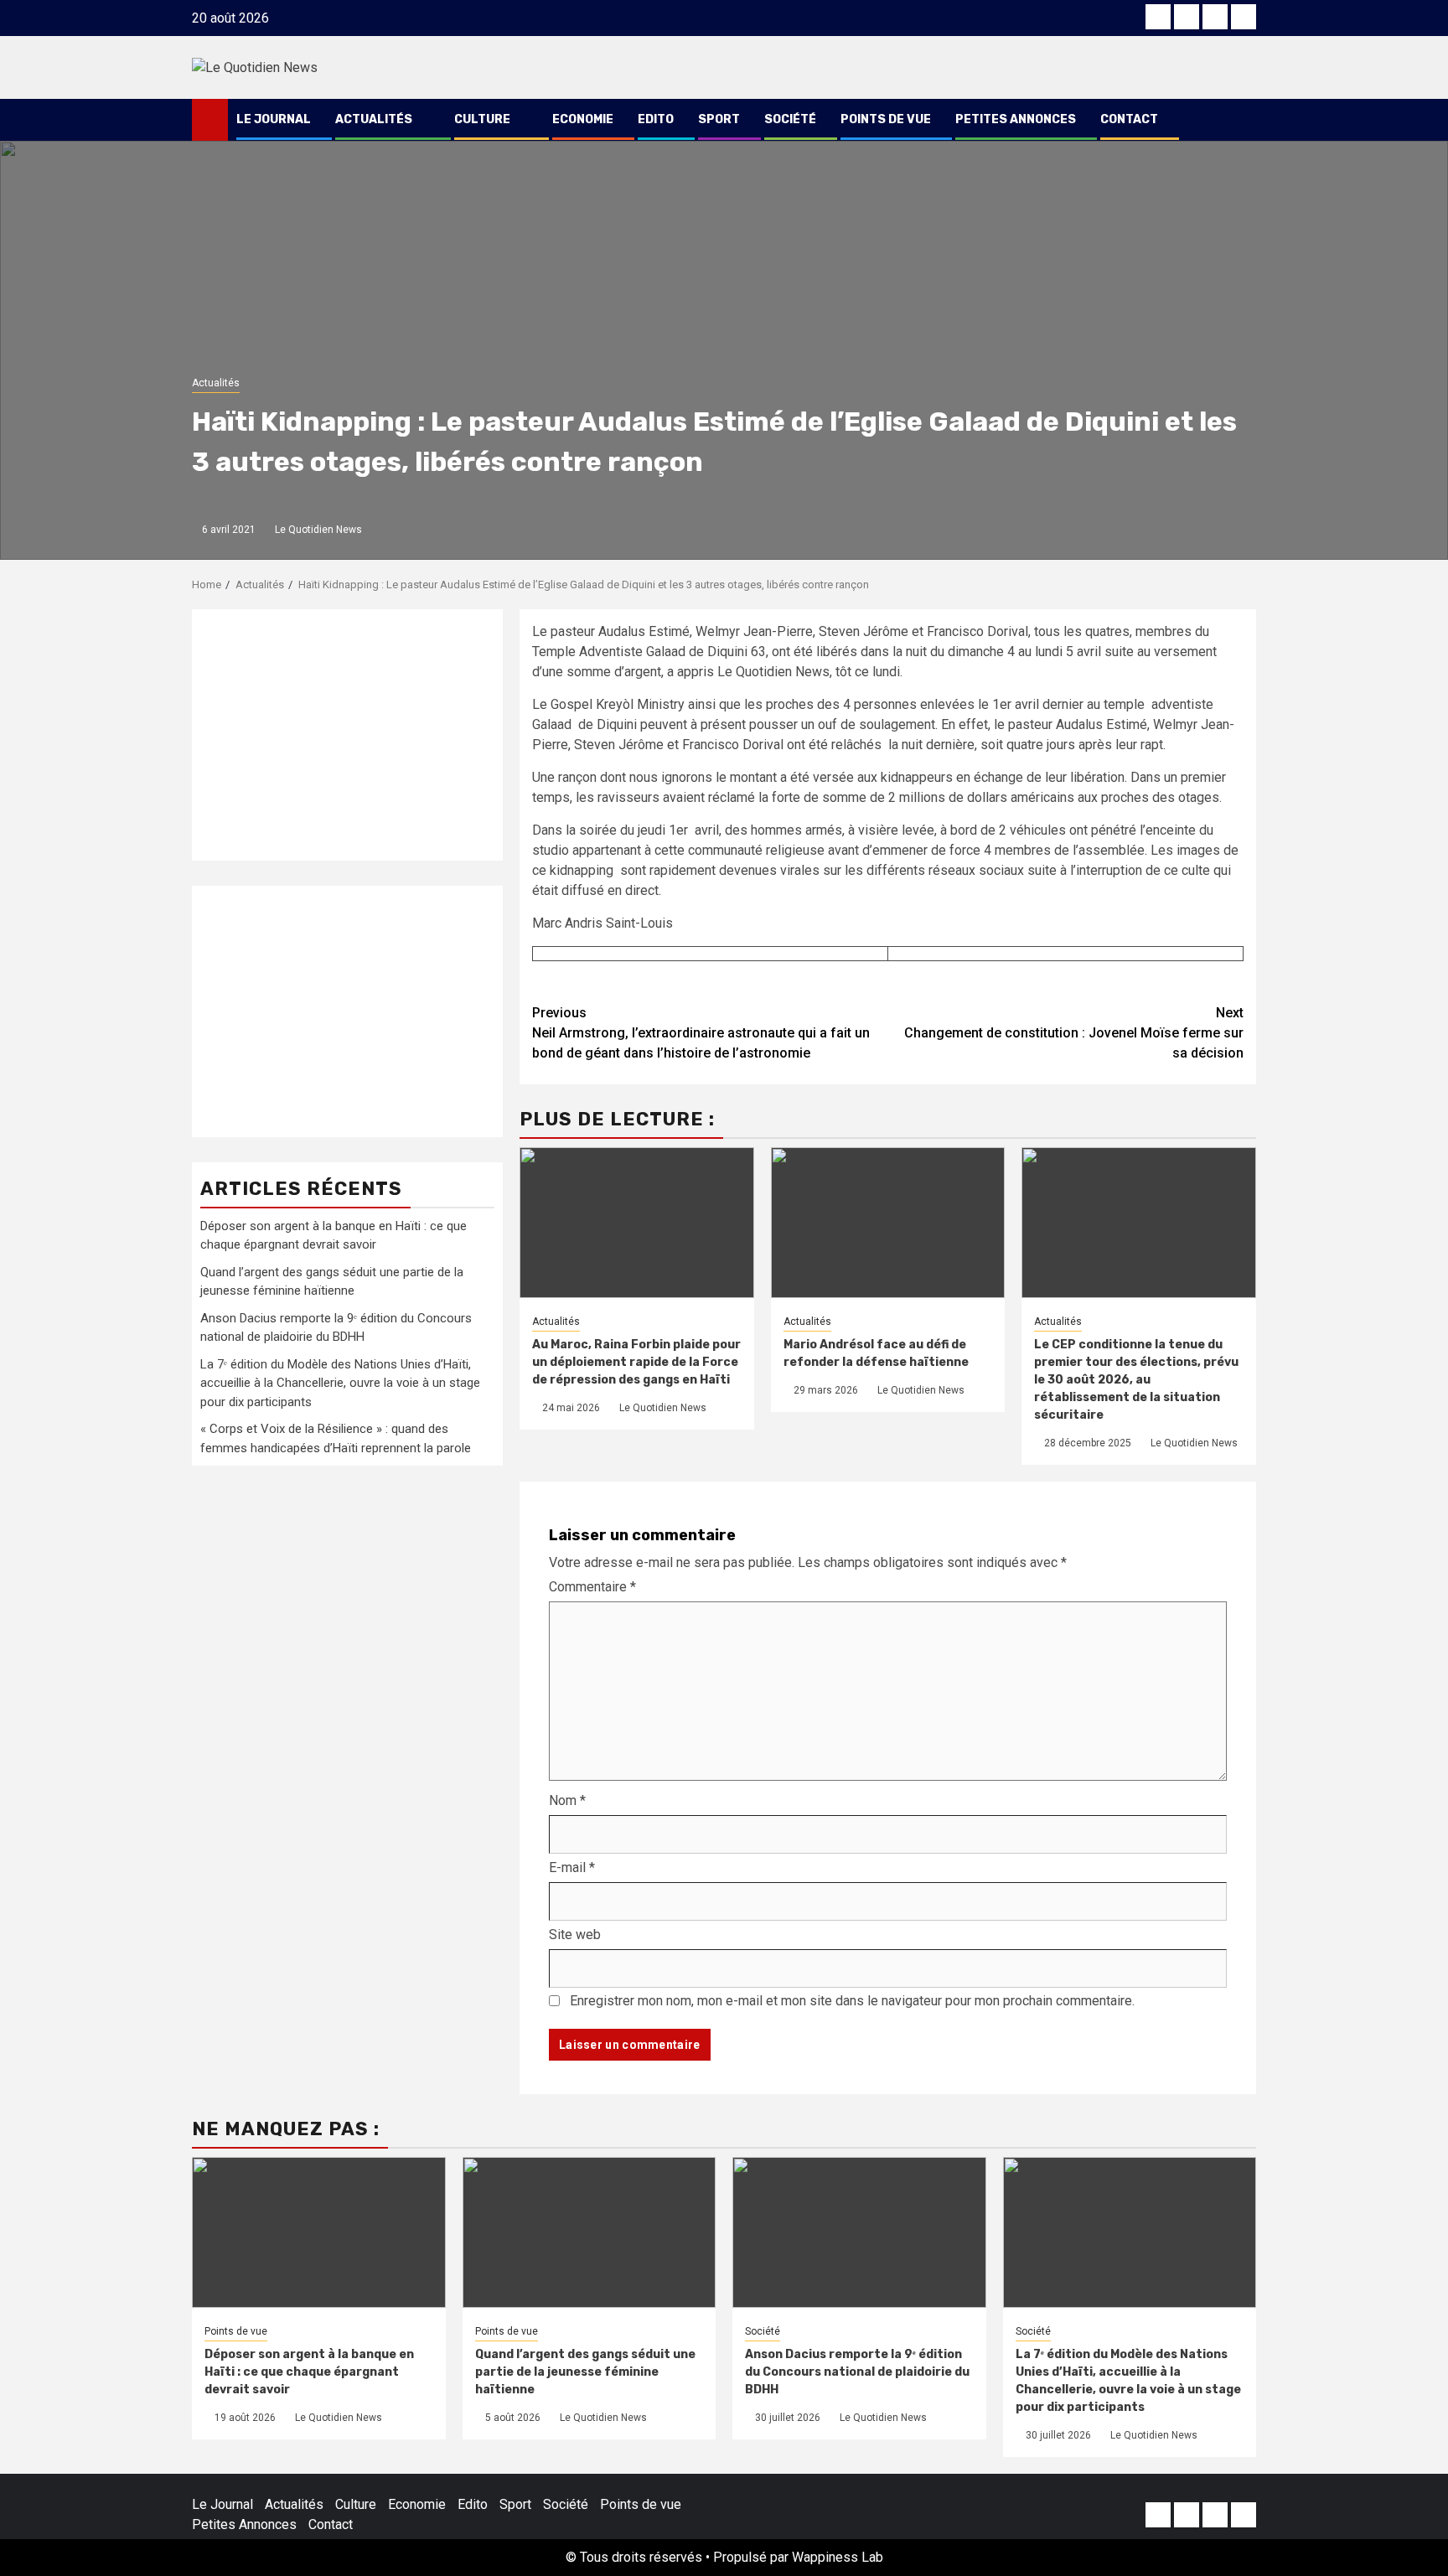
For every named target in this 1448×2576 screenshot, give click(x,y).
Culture (482, 119)
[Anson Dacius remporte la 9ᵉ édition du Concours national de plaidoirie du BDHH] (859, 2232)
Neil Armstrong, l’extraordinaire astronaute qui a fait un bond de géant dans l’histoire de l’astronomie (701, 1033)
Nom (567, 1800)
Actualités (374, 119)
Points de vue (886, 119)
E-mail (572, 1867)
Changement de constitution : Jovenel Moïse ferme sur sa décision (1074, 1033)
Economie (583, 119)
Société (790, 119)
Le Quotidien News (318, 530)
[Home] (210, 119)
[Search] (1244, 120)
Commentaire (592, 1587)
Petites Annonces (1016, 119)
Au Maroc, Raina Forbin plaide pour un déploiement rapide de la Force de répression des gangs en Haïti (636, 1362)
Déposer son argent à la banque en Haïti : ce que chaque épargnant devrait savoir (309, 2372)
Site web (575, 1935)
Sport (719, 119)
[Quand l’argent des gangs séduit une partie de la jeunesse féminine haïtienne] (590, 2232)
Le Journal (274, 119)
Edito (656, 119)
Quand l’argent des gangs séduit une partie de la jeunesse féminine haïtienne (585, 2372)
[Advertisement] (347, 735)
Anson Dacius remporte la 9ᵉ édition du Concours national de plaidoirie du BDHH (857, 2372)
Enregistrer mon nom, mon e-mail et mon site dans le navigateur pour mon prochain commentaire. (852, 2001)
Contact (1129, 119)
